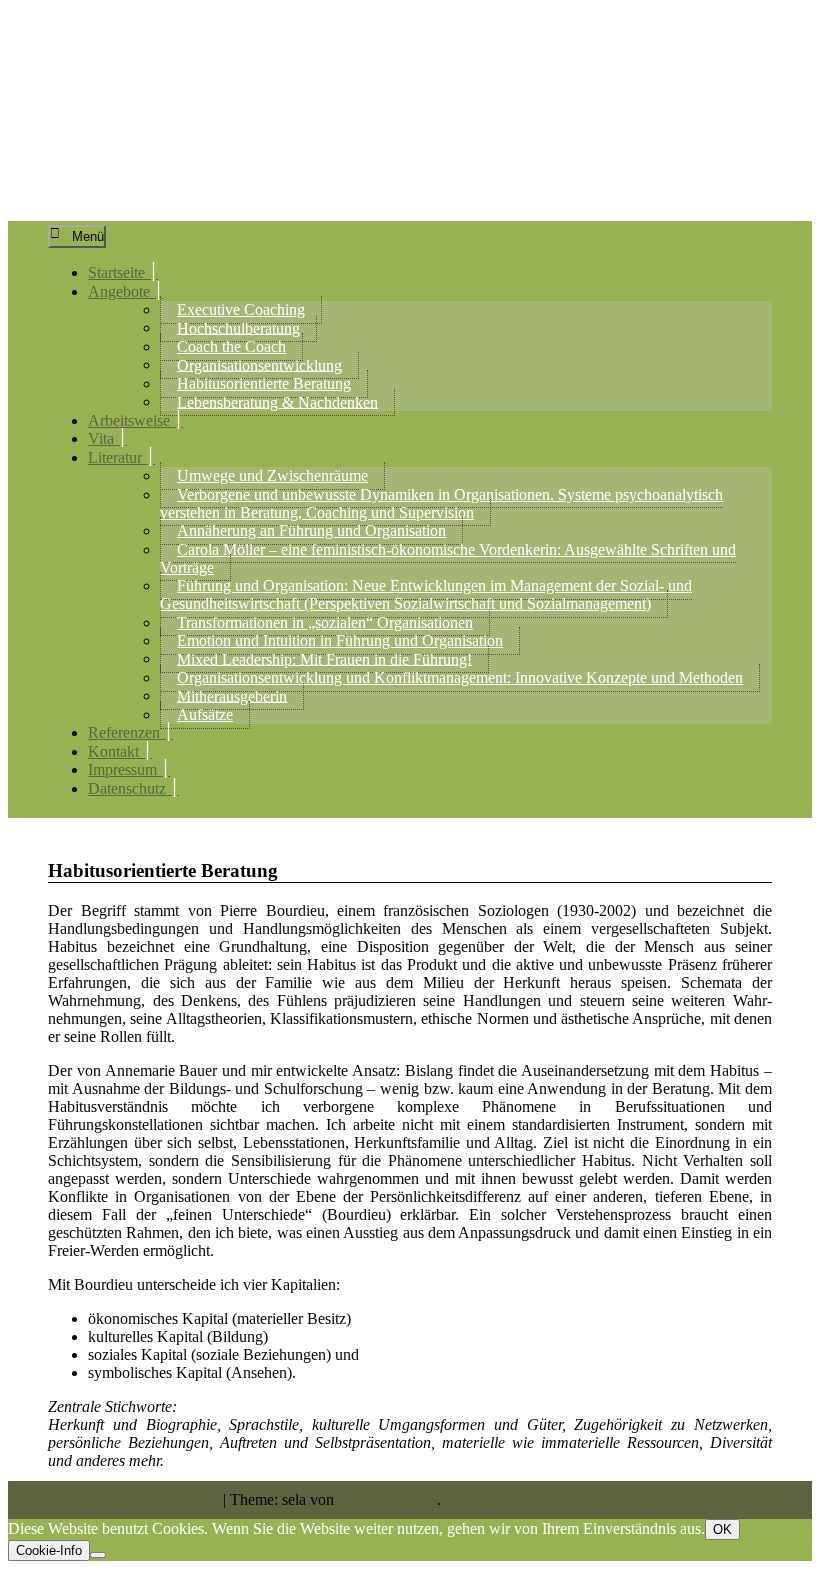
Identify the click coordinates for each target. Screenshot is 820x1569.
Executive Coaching (241, 309)
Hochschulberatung (238, 327)
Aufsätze (205, 714)
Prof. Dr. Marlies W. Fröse (293, 83)
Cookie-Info (49, 1550)
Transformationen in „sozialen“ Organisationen (325, 622)
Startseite (116, 272)
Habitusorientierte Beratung (264, 383)
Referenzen (124, 732)
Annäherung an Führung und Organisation (311, 530)
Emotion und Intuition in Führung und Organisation (340, 640)
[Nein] (98, 1555)
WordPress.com (387, 1499)
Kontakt (113, 751)
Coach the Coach (231, 346)
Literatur (115, 457)
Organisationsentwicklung (259, 364)
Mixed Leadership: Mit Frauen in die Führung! (324, 658)
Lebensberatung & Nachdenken (277, 401)
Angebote (119, 291)
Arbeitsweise (129, 420)
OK (722, 1529)
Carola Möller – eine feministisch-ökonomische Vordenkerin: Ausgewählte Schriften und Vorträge (448, 558)
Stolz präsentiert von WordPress (118, 1499)
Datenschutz (127, 788)
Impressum (122, 769)
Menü (88, 236)
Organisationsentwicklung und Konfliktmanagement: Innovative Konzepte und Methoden (460, 677)
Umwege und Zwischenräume (272, 475)
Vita (101, 438)
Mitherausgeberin (232, 695)
